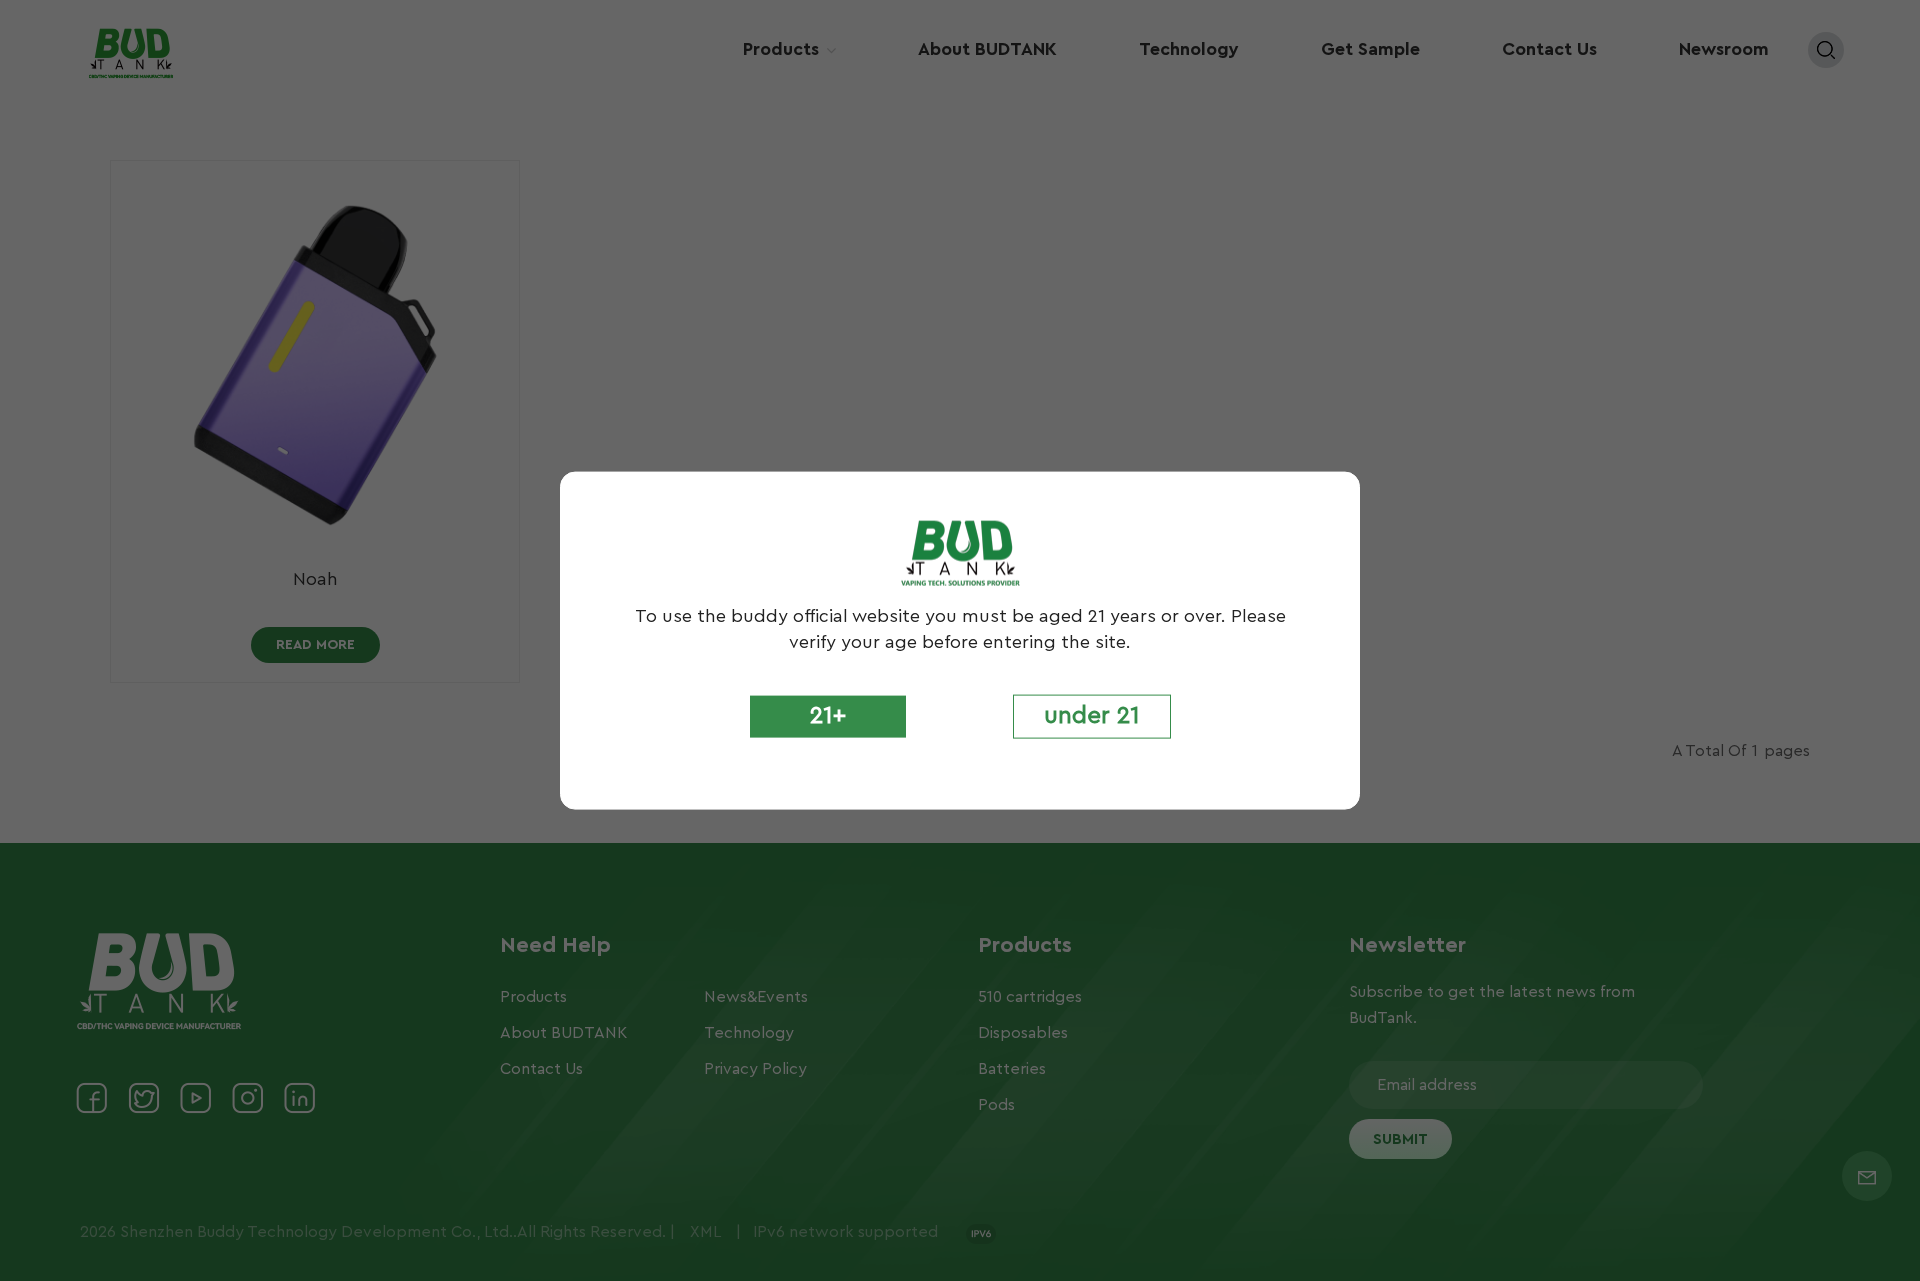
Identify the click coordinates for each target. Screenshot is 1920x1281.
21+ (828, 715)
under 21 (1092, 715)
